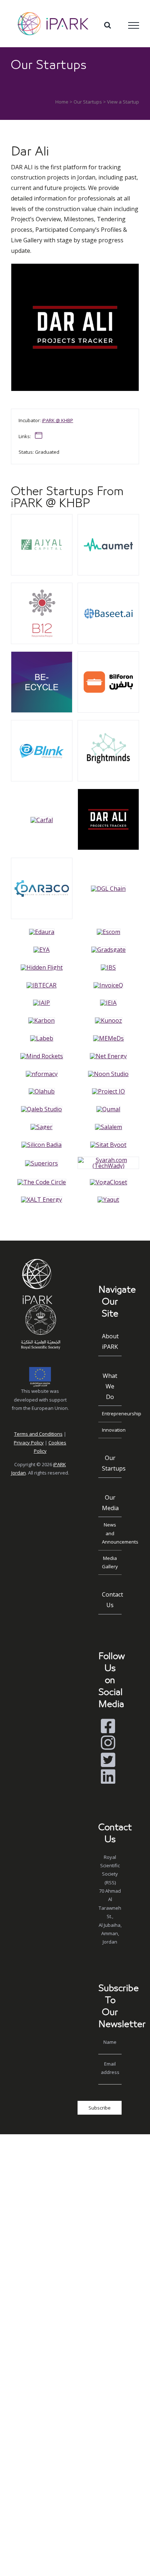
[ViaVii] (42, 517)
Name (110, 2042)
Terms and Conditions (38, 1434)
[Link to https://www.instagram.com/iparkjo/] (108, 1743)
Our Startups (88, 102)
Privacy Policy (29, 1443)
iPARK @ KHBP (58, 420)
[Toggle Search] (108, 25)
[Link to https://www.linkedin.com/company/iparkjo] (108, 1777)
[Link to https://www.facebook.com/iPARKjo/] (108, 1726)
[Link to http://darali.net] (39, 436)
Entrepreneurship (112, 1414)
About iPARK (110, 1341)
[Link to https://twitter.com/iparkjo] (108, 1760)
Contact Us (112, 1600)
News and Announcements (112, 1533)
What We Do (110, 1386)
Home (62, 102)
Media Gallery (110, 1562)
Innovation (112, 1430)
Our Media (110, 1503)
